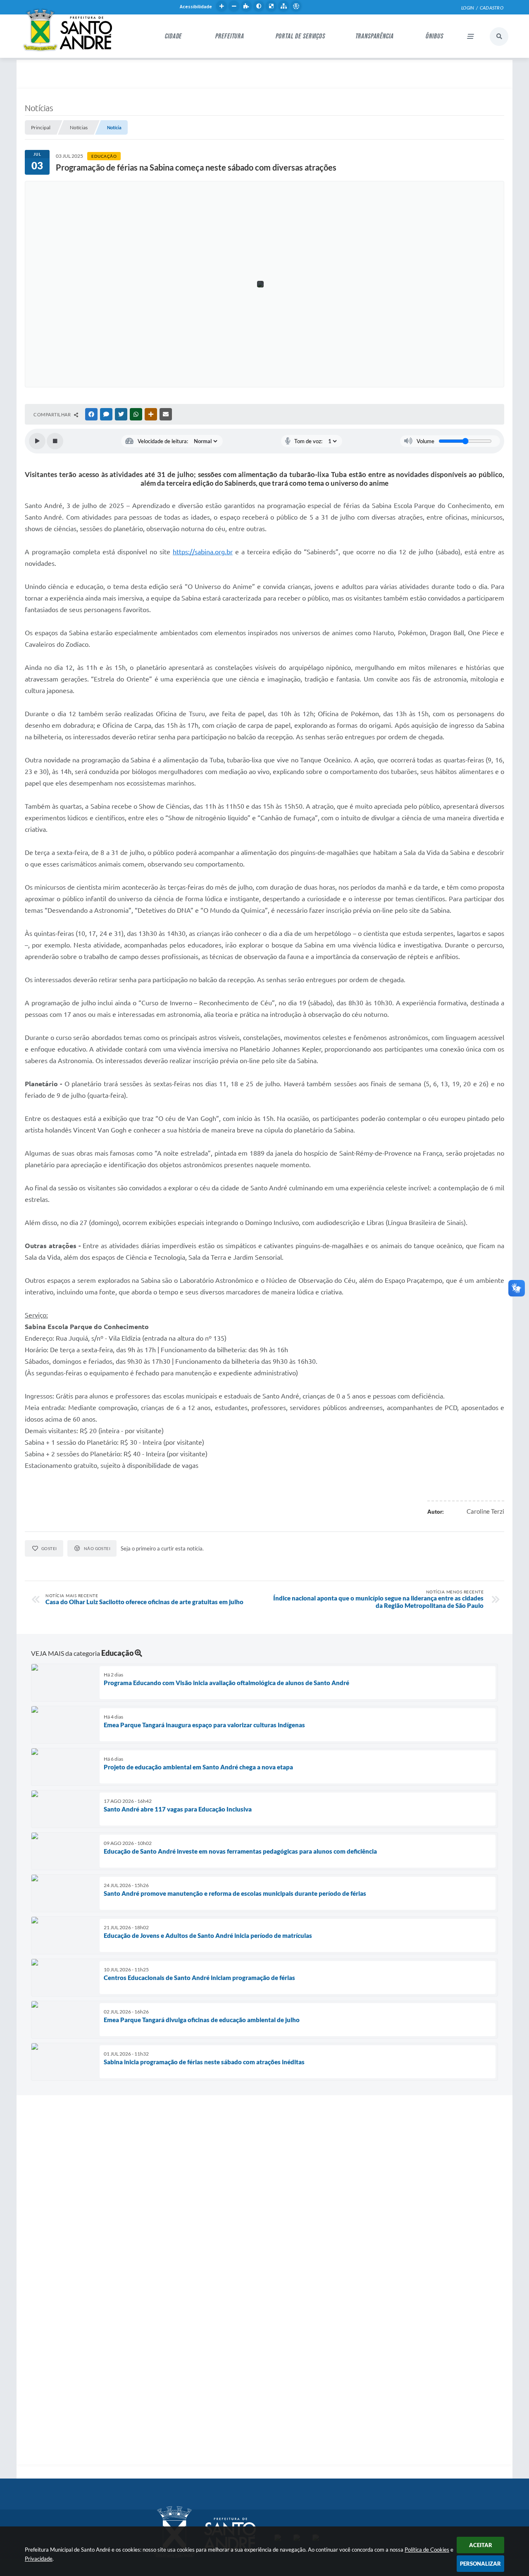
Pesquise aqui (499, 37)
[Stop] (55, 441)
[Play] (37, 441)
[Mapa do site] (284, 6)
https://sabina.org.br (203, 552)
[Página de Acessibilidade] (296, 6)
